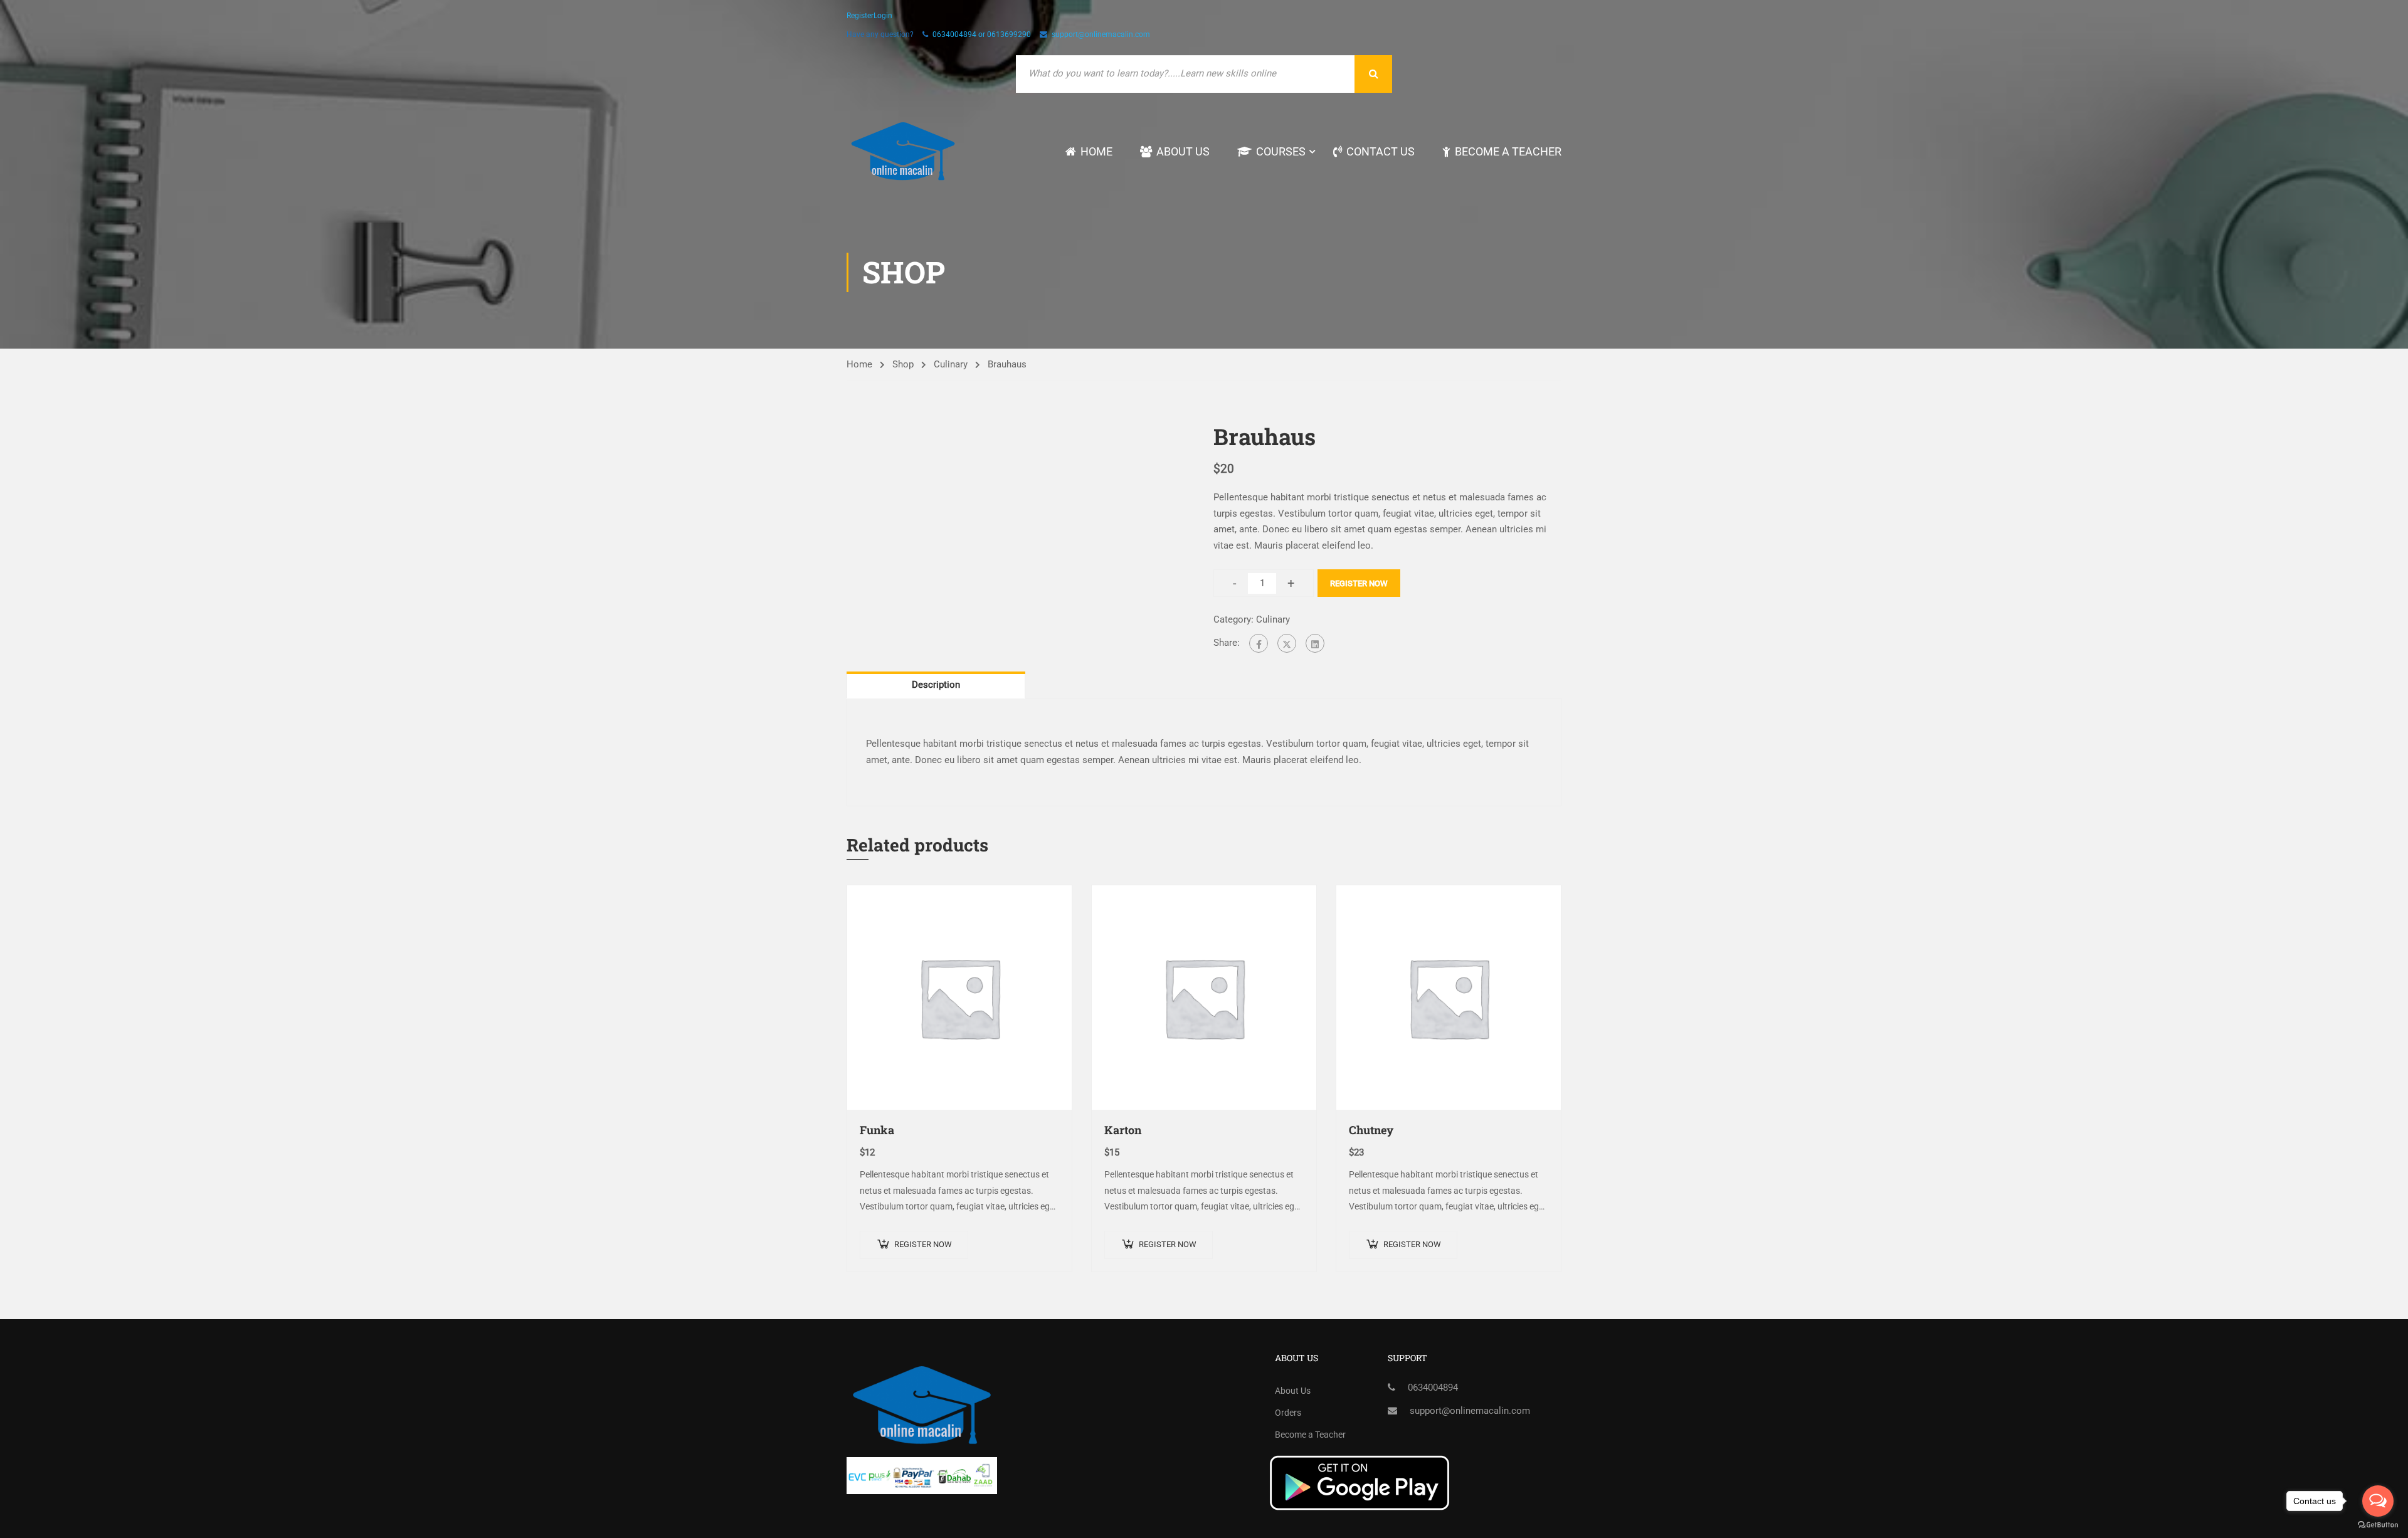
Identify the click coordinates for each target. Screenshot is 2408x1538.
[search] (1373, 74)
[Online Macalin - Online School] (903, 151)
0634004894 (1433, 1388)
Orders (1288, 1413)
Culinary (951, 364)
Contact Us (1381, 151)
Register (860, 16)
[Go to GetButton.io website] (2378, 1525)
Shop (903, 364)
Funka (877, 1130)
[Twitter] (1287, 643)
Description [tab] (936, 685)
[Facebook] (1259, 643)
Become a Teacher (1508, 151)
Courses (1281, 151)
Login (883, 16)
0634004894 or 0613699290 (982, 34)
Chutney (1371, 1130)
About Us (1183, 151)
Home (1096, 151)
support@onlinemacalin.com (1101, 34)
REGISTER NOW (1359, 583)
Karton (1123, 1130)
